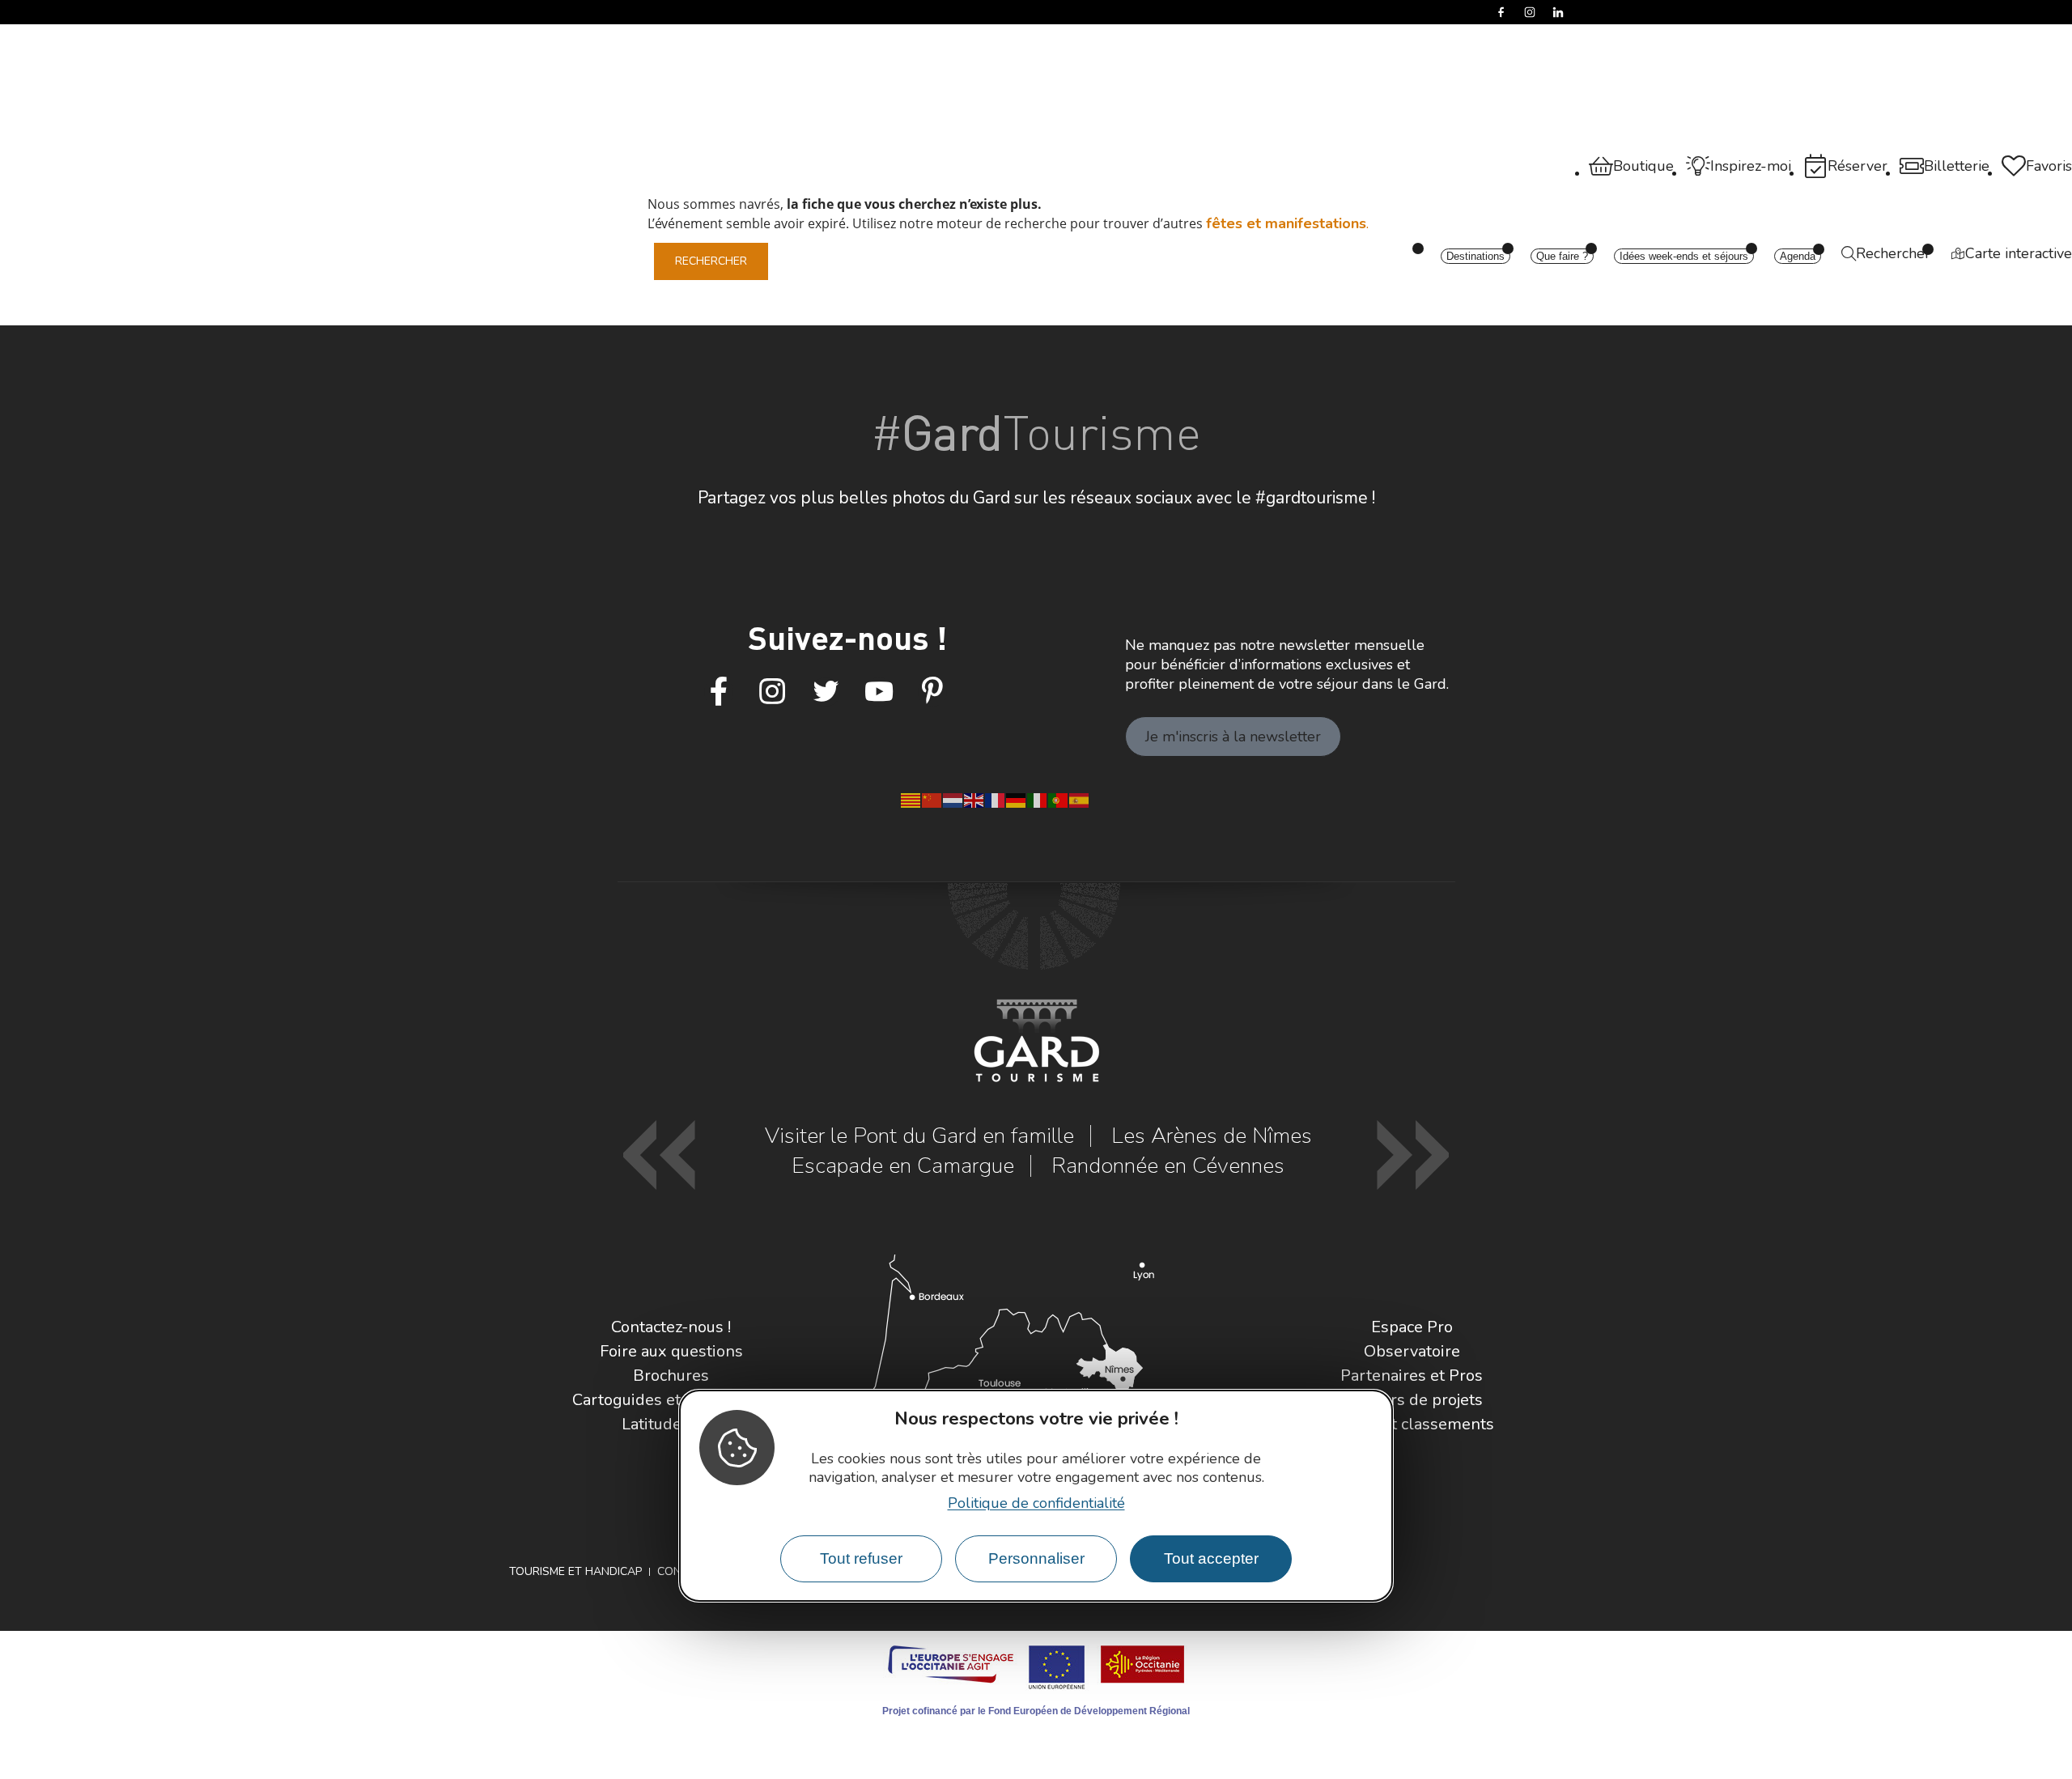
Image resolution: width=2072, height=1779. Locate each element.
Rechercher (711, 261)
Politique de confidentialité (1036, 1502)
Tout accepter (1211, 1558)
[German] (1017, 799)
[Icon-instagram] (772, 692)
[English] (974, 799)
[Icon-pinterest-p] (932, 692)
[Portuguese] (1059, 799)
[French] (996, 799)
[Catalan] (911, 799)
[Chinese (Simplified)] (932, 799)
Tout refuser (861, 1558)
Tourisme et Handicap (575, 1571)
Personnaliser (1036, 1558)
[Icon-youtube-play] (879, 692)
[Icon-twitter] (826, 692)
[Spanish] (1080, 799)
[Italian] (1038, 799)
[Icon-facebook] (719, 692)
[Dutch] (953, 799)
